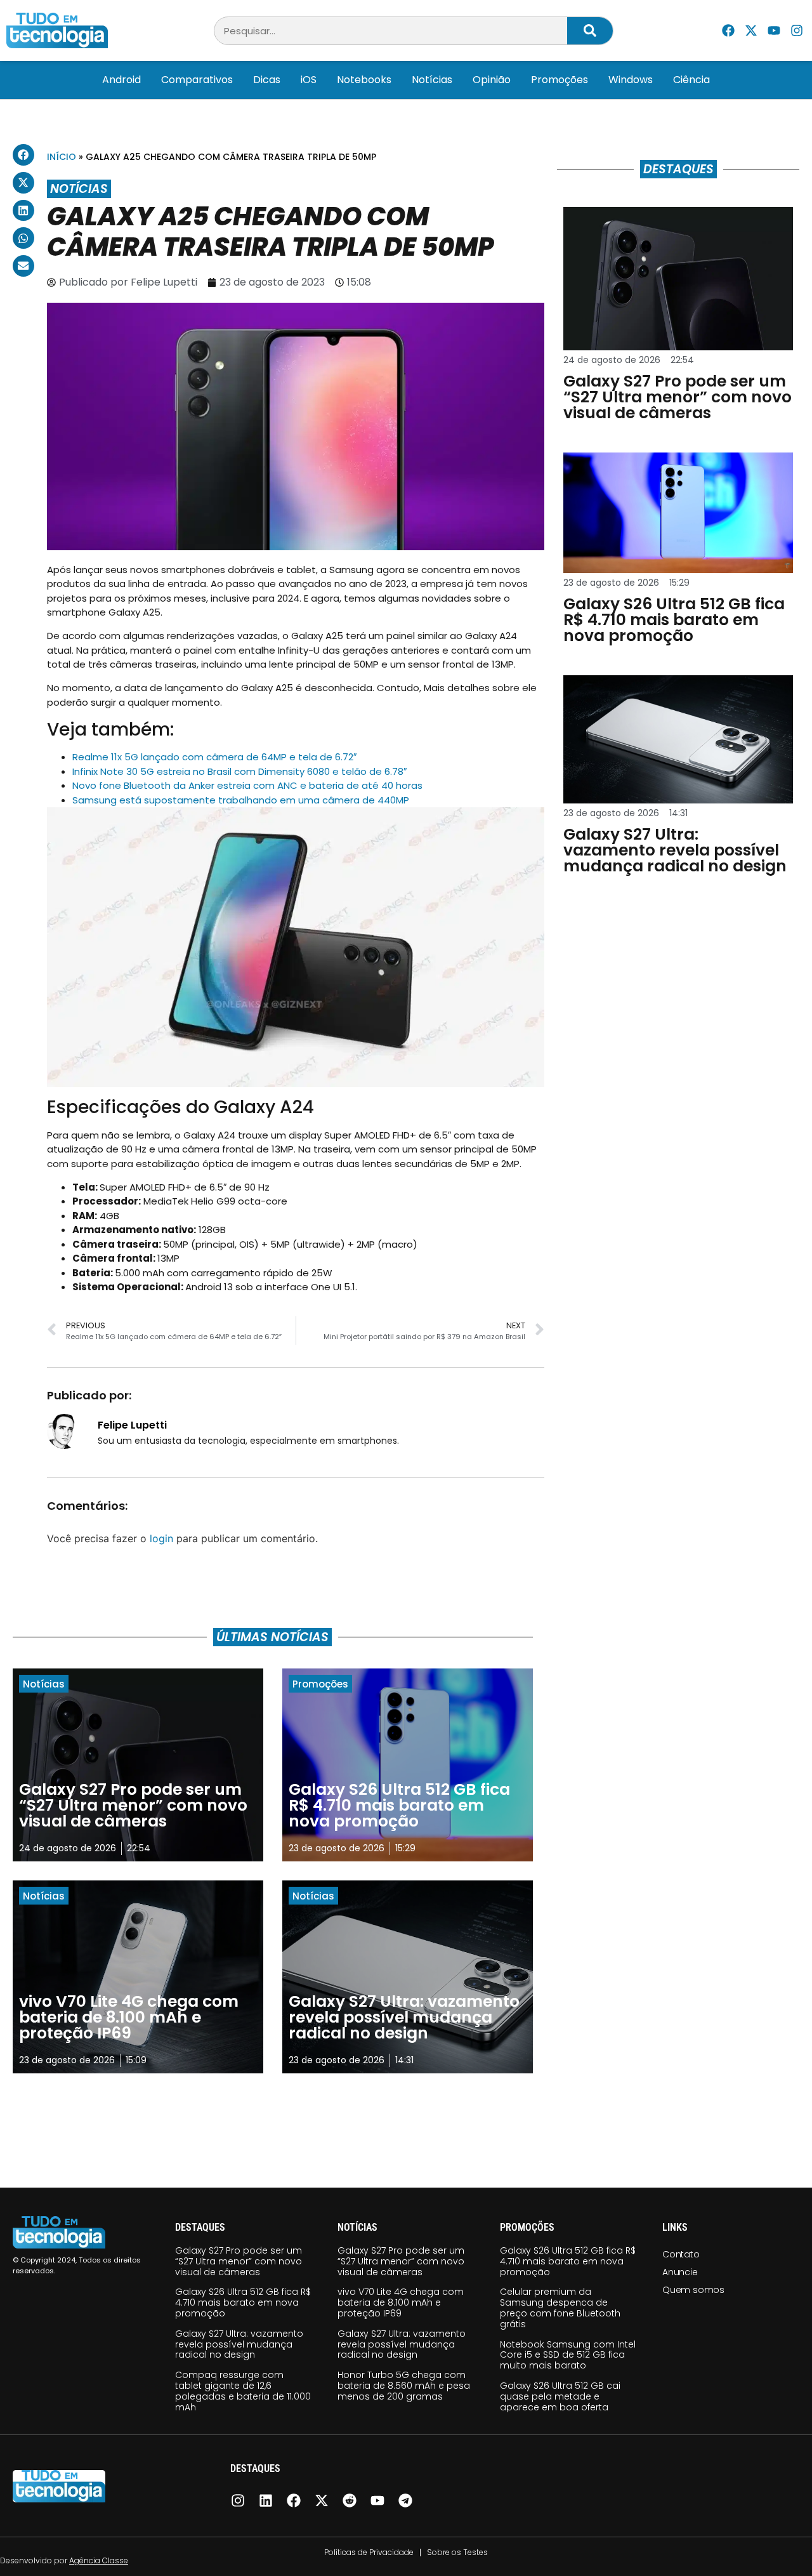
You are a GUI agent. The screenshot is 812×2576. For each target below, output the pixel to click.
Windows (631, 80)
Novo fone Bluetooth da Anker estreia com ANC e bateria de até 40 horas (247, 785)
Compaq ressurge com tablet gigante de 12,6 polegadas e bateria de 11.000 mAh (243, 2391)
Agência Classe (99, 2560)
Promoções (560, 80)
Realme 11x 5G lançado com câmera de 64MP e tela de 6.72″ (214, 757)
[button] (23, 155)
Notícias (432, 80)
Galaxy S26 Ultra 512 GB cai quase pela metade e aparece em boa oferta (560, 2396)
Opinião (492, 80)
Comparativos (197, 80)
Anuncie (680, 2272)
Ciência (691, 80)
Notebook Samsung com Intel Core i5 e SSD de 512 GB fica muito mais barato (568, 2355)
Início (62, 157)
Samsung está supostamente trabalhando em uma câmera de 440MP (241, 800)
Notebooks (364, 80)
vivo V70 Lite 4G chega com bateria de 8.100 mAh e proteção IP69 (401, 2302)
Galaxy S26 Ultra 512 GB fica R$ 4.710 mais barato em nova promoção (243, 2302)
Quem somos (693, 2290)
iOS (309, 80)
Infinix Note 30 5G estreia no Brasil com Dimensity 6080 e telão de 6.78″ (239, 771)
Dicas (267, 80)
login (161, 1538)
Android (121, 80)
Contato (681, 2254)
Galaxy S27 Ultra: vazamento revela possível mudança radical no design (239, 2344)
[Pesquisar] (590, 31)
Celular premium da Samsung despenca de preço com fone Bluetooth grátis (560, 2308)
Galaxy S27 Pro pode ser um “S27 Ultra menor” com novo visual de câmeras (239, 2261)
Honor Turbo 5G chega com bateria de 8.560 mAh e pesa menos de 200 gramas (404, 2386)
